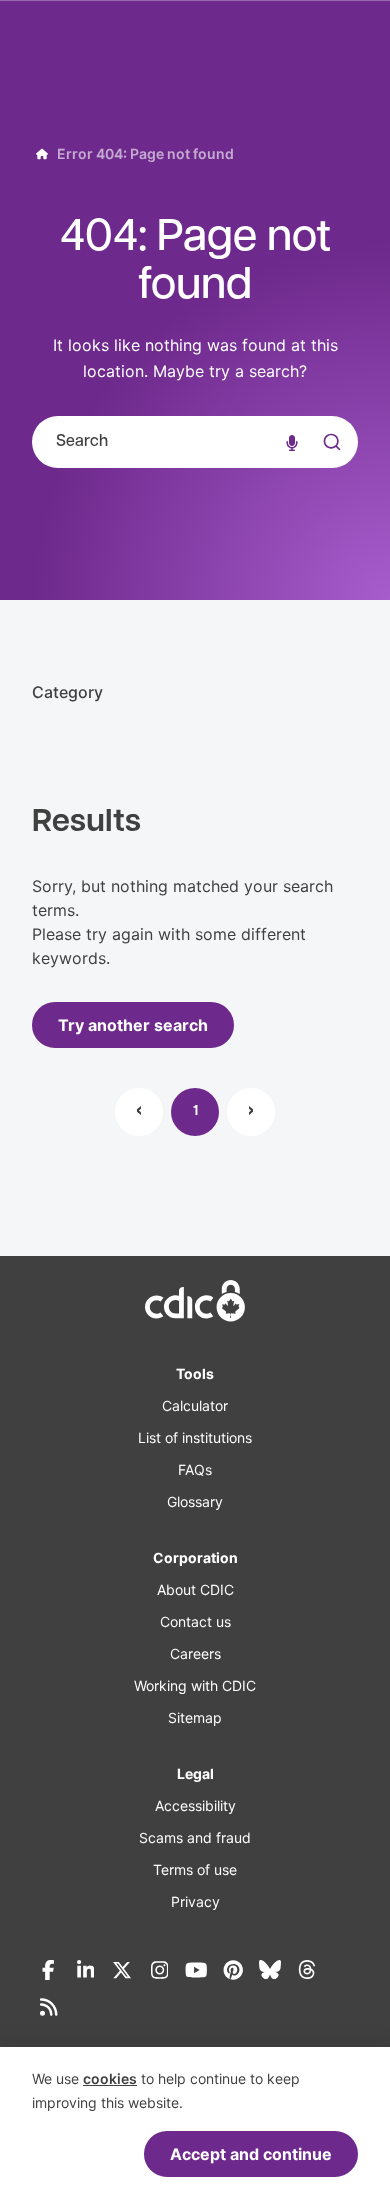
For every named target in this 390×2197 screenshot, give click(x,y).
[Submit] (330, 462)
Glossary (195, 1501)
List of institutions (195, 1437)
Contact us (195, 1621)
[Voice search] (292, 442)
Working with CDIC (195, 1685)
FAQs (195, 1469)
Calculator (195, 1405)
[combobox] (195, 442)
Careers (195, 1653)
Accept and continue (251, 2154)
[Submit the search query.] (330, 442)
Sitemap (195, 1717)
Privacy (195, 1901)
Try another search (133, 1025)
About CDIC (195, 1589)
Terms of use (195, 1869)
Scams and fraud (195, 1837)
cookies (110, 2078)
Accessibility (195, 1805)
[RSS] (48, 2007)
